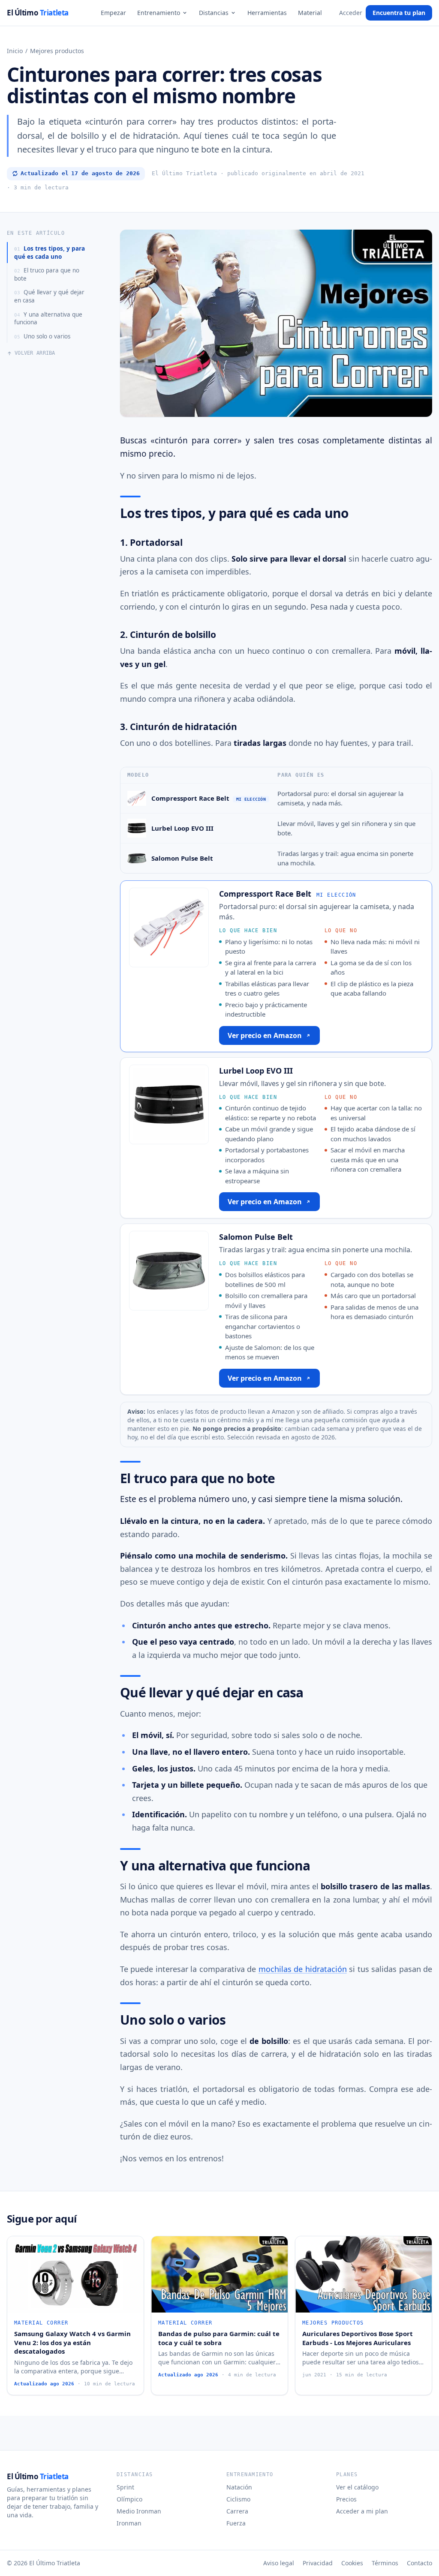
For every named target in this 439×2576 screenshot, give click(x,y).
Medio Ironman (139, 2511)
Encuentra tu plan (399, 13)
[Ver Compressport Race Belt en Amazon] (137, 798)
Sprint (125, 2487)
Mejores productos (57, 51)
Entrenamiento (159, 13)
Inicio (15, 51)
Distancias (214, 13)
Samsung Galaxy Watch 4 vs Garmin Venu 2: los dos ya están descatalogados (72, 2342)
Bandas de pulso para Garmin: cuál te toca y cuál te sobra (219, 2338)
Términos (385, 2563)
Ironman (129, 2523)
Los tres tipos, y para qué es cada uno (50, 253)
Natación (239, 2487)
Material (310, 13)
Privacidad (318, 2563)
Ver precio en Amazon (265, 1035)
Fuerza (236, 2523)
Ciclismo (238, 2499)
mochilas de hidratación (303, 1969)
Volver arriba (35, 353)
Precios (346, 2499)
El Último (38, 13)
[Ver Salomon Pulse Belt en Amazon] (137, 858)
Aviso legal (279, 2563)
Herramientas (267, 13)
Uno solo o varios (42, 336)
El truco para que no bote (47, 274)
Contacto (419, 2563)
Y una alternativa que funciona (48, 319)
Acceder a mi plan (362, 2511)
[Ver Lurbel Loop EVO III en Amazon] (137, 828)
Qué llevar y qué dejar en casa (49, 296)
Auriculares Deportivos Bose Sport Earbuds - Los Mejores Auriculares (358, 2338)
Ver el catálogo (357, 2487)
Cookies (352, 2563)
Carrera (237, 2511)
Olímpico (129, 2499)
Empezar (113, 13)
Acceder (351, 13)
